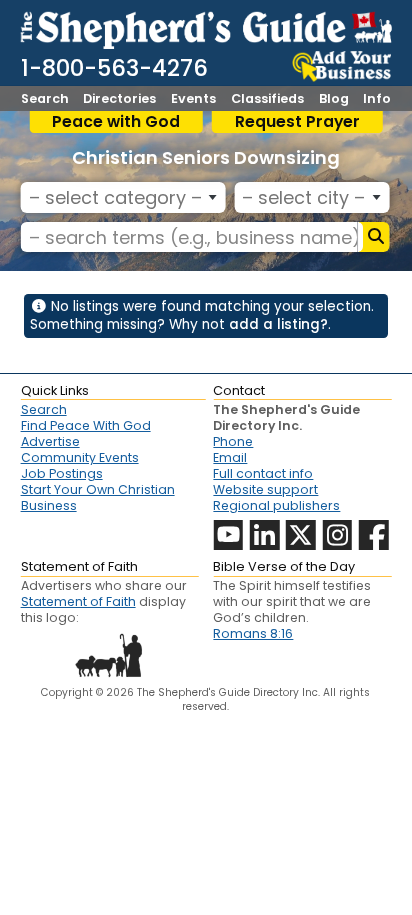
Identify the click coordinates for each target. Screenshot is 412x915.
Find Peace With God (86, 425)
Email (230, 457)
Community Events (80, 457)
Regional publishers (276, 505)
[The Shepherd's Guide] (206, 27)
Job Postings (62, 473)
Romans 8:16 (253, 633)
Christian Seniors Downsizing (206, 157)
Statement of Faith (78, 601)
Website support (265, 489)
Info (377, 99)
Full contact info (263, 473)
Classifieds (267, 99)
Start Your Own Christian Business (98, 497)
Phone (233, 441)
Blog (334, 99)
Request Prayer (297, 121)
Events (193, 99)
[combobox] (123, 197)
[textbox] (120, 197)
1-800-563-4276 (114, 68)
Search (45, 99)
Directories (119, 99)
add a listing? (278, 324)
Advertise (50, 441)
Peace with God (116, 121)
